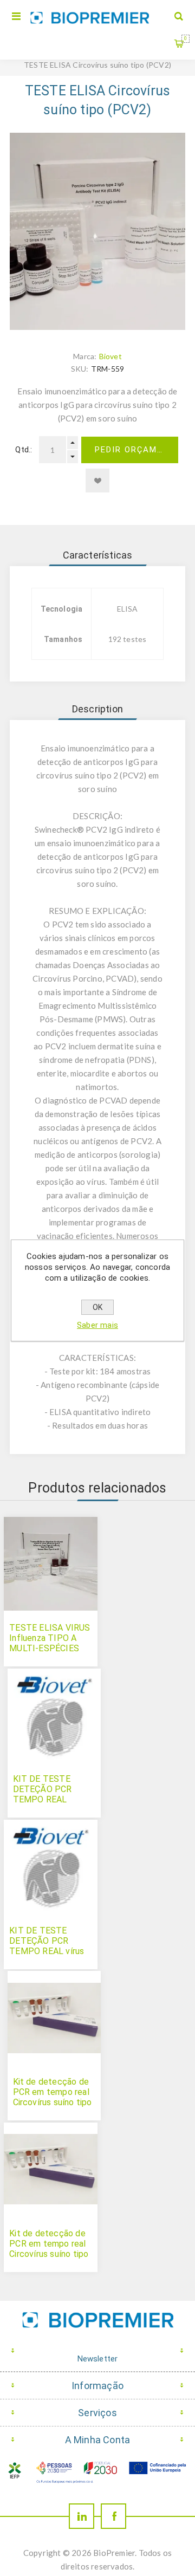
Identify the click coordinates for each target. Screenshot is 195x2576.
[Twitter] (82, 2516)
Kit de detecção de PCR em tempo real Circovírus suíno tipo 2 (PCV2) (53, 2097)
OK (97, 1307)
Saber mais (97, 1325)
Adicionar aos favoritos (97, 481)
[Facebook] (113, 2516)
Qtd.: (24, 450)
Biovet (110, 356)
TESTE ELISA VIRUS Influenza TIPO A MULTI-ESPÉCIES (50, 1638)
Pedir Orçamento (136, 450)
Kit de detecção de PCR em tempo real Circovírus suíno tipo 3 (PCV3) (49, 2249)
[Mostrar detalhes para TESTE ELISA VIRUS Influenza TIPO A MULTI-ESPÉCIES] (51, 1564)
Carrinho (186, 38)
